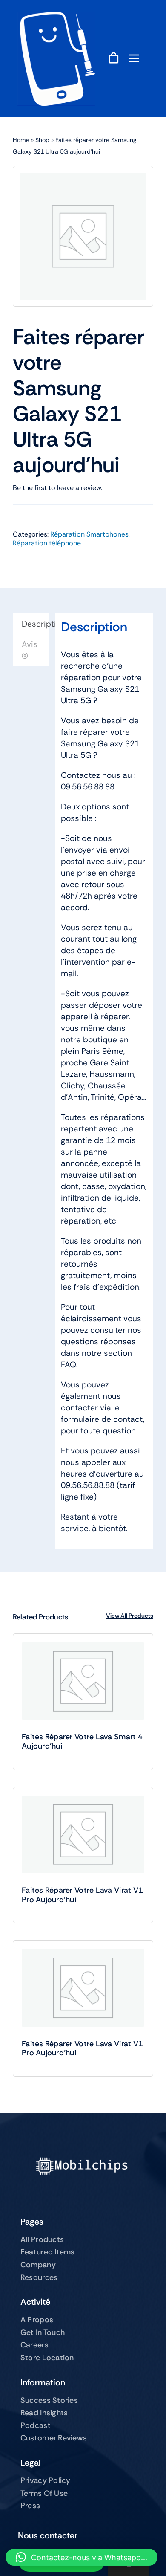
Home (21, 140)
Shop (42, 140)
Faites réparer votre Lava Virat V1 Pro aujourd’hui (82, 1895)
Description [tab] (36, 624)
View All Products (130, 1616)
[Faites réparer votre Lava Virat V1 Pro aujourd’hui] (83, 1835)
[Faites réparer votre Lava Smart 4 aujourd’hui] (83, 1681)
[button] (82, 2557)
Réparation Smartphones (89, 534)
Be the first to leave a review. (57, 488)
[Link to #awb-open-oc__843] (134, 58)
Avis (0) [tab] (30, 650)
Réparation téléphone (47, 543)
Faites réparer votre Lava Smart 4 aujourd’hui (82, 1741)
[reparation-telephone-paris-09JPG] (56, 16)
